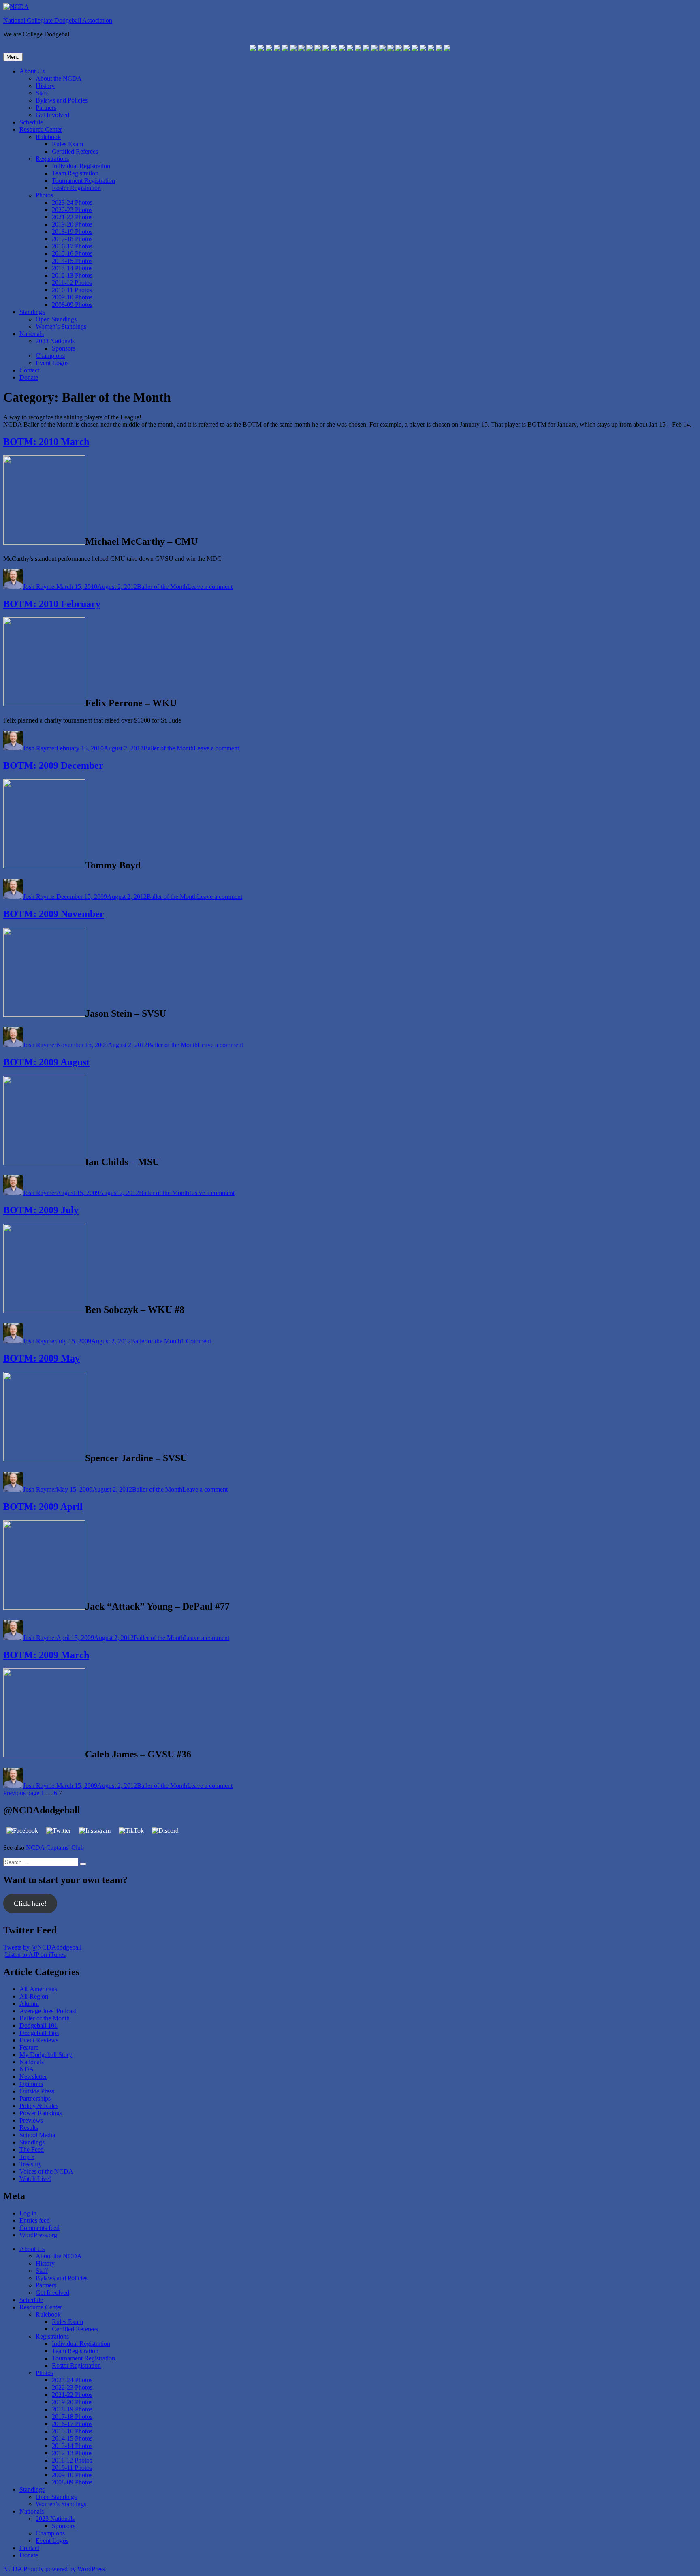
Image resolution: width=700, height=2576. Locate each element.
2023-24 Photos (72, 202)
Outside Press (37, 2091)
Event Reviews (39, 2040)
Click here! (30, 1903)
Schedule (31, 122)
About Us (32, 71)
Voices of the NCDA (46, 2171)
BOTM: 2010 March (46, 442)
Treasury (31, 2164)
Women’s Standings (61, 326)
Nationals (32, 334)
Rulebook (48, 137)
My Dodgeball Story (46, 2055)
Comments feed (39, 2228)
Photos (44, 195)
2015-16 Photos (72, 253)
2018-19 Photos (72, 232)
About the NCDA (59, 78)
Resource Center (41, 129)
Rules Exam (67, 144)
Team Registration (75, 173)
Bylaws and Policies (62, 100)
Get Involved (52, 115)
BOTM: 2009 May (42, 1358)
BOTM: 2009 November (54, 914)
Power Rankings (41, 2113)
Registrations (52, 159)
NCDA (13, 2569)
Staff (42, 93)
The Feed (32, 2150)
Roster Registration (76, 188)
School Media (37, 2135)
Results (29, 2128)
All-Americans (38, 1989)
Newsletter (33, 2077)
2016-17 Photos (72, 246)
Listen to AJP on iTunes (35, 1955)
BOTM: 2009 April (43, 1507)
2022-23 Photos (72, 210)
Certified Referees (75, 151)
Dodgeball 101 (38, 2026)
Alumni (29, 2004)
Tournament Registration (83, 181)
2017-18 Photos (72, 239)
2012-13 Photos (72, 275)
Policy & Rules (39, 2106)
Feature (29, 2047)
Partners (46, 108)
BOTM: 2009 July (41, 1210)
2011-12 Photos (72, 283)
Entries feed (35, 2220)
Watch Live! (35, 2179)
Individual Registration (81, 166)
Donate (29, 377)
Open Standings (56, 319)
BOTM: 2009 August (46, 1062)
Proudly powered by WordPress (64, 2569)
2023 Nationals (55, 341)
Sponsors (64, 348)
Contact (29, 370)
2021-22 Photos (72, 217)
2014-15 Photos (72, 261)
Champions (50, 356)
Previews (31, 2120)
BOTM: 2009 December (53, 765)
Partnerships (35, 2098)
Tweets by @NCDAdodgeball (42, 1947)
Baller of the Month (162, 587)
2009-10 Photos (72, 297)
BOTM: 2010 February (52, 604)
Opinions (31, 2084)
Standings (32, 312)
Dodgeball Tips (39, 2033)
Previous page (21, 1793)
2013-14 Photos (72, 268)
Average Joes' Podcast (48, 2011)
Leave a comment (210, 587)
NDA (27, 2069)
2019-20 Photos (72, 224)
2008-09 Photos (72, 305)
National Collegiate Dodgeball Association (58, 20)
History (45, 86)
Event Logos (52, 363)
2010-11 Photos (72, 290)
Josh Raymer (40, 587)
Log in (28, 2213)
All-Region (34, 1996)
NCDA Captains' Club (55, 1848)
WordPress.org (38, 2235)
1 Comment (196, 1341)
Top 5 (27, 2157)
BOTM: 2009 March (46, 1655)
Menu (13, 57)
